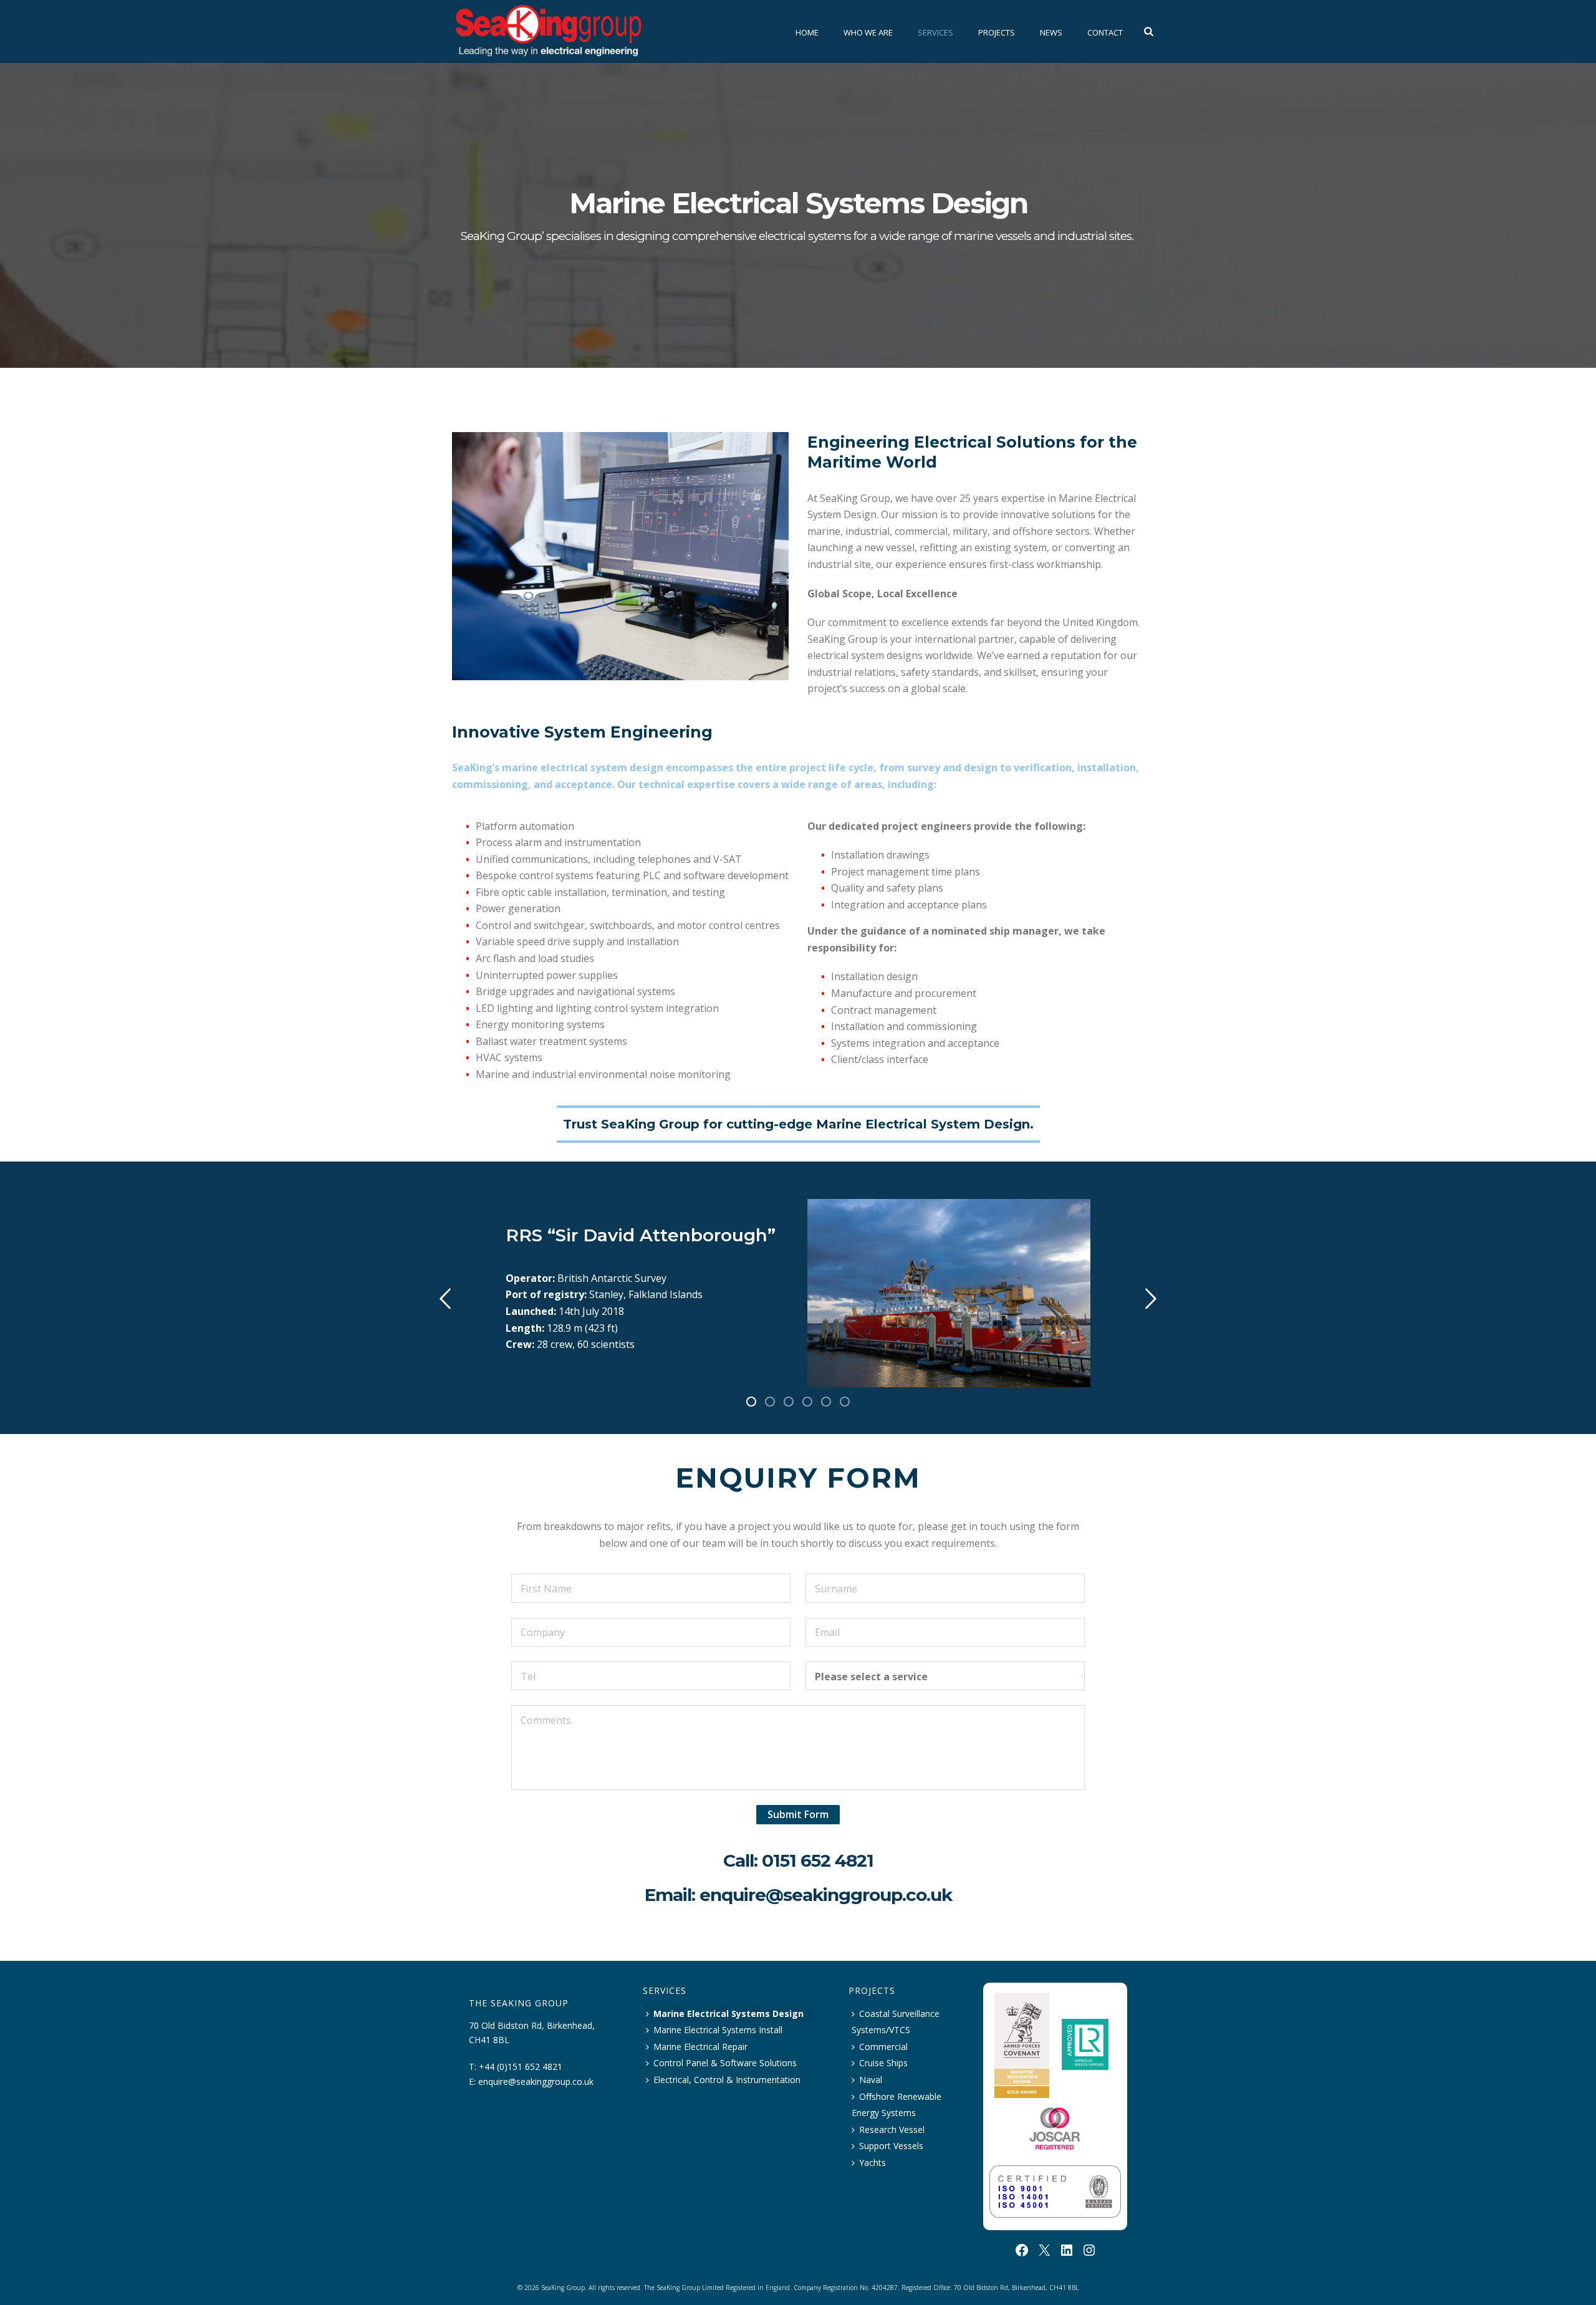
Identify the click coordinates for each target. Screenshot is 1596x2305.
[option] (798, 1293)
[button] (445, 1299)
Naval (871, 2080)
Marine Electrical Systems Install (718, 2030)
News (1051, 32)
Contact (1105, 32)
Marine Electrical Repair (700, 2047)
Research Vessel (892, 2129)
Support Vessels (891, 2146)
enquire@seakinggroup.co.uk (826, 1895)
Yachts (873, 2163)
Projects (997, 32)
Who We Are (868, 32)
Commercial (883, 2047)
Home (807, 32)
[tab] (751, 1400)
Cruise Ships (883, 2063)
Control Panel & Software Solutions (725, 2063)
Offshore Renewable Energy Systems (897, 2105)
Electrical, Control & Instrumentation (727, 2080)
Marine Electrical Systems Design (728, 2014)
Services (935, 32)
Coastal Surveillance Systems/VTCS (896, 2022)
